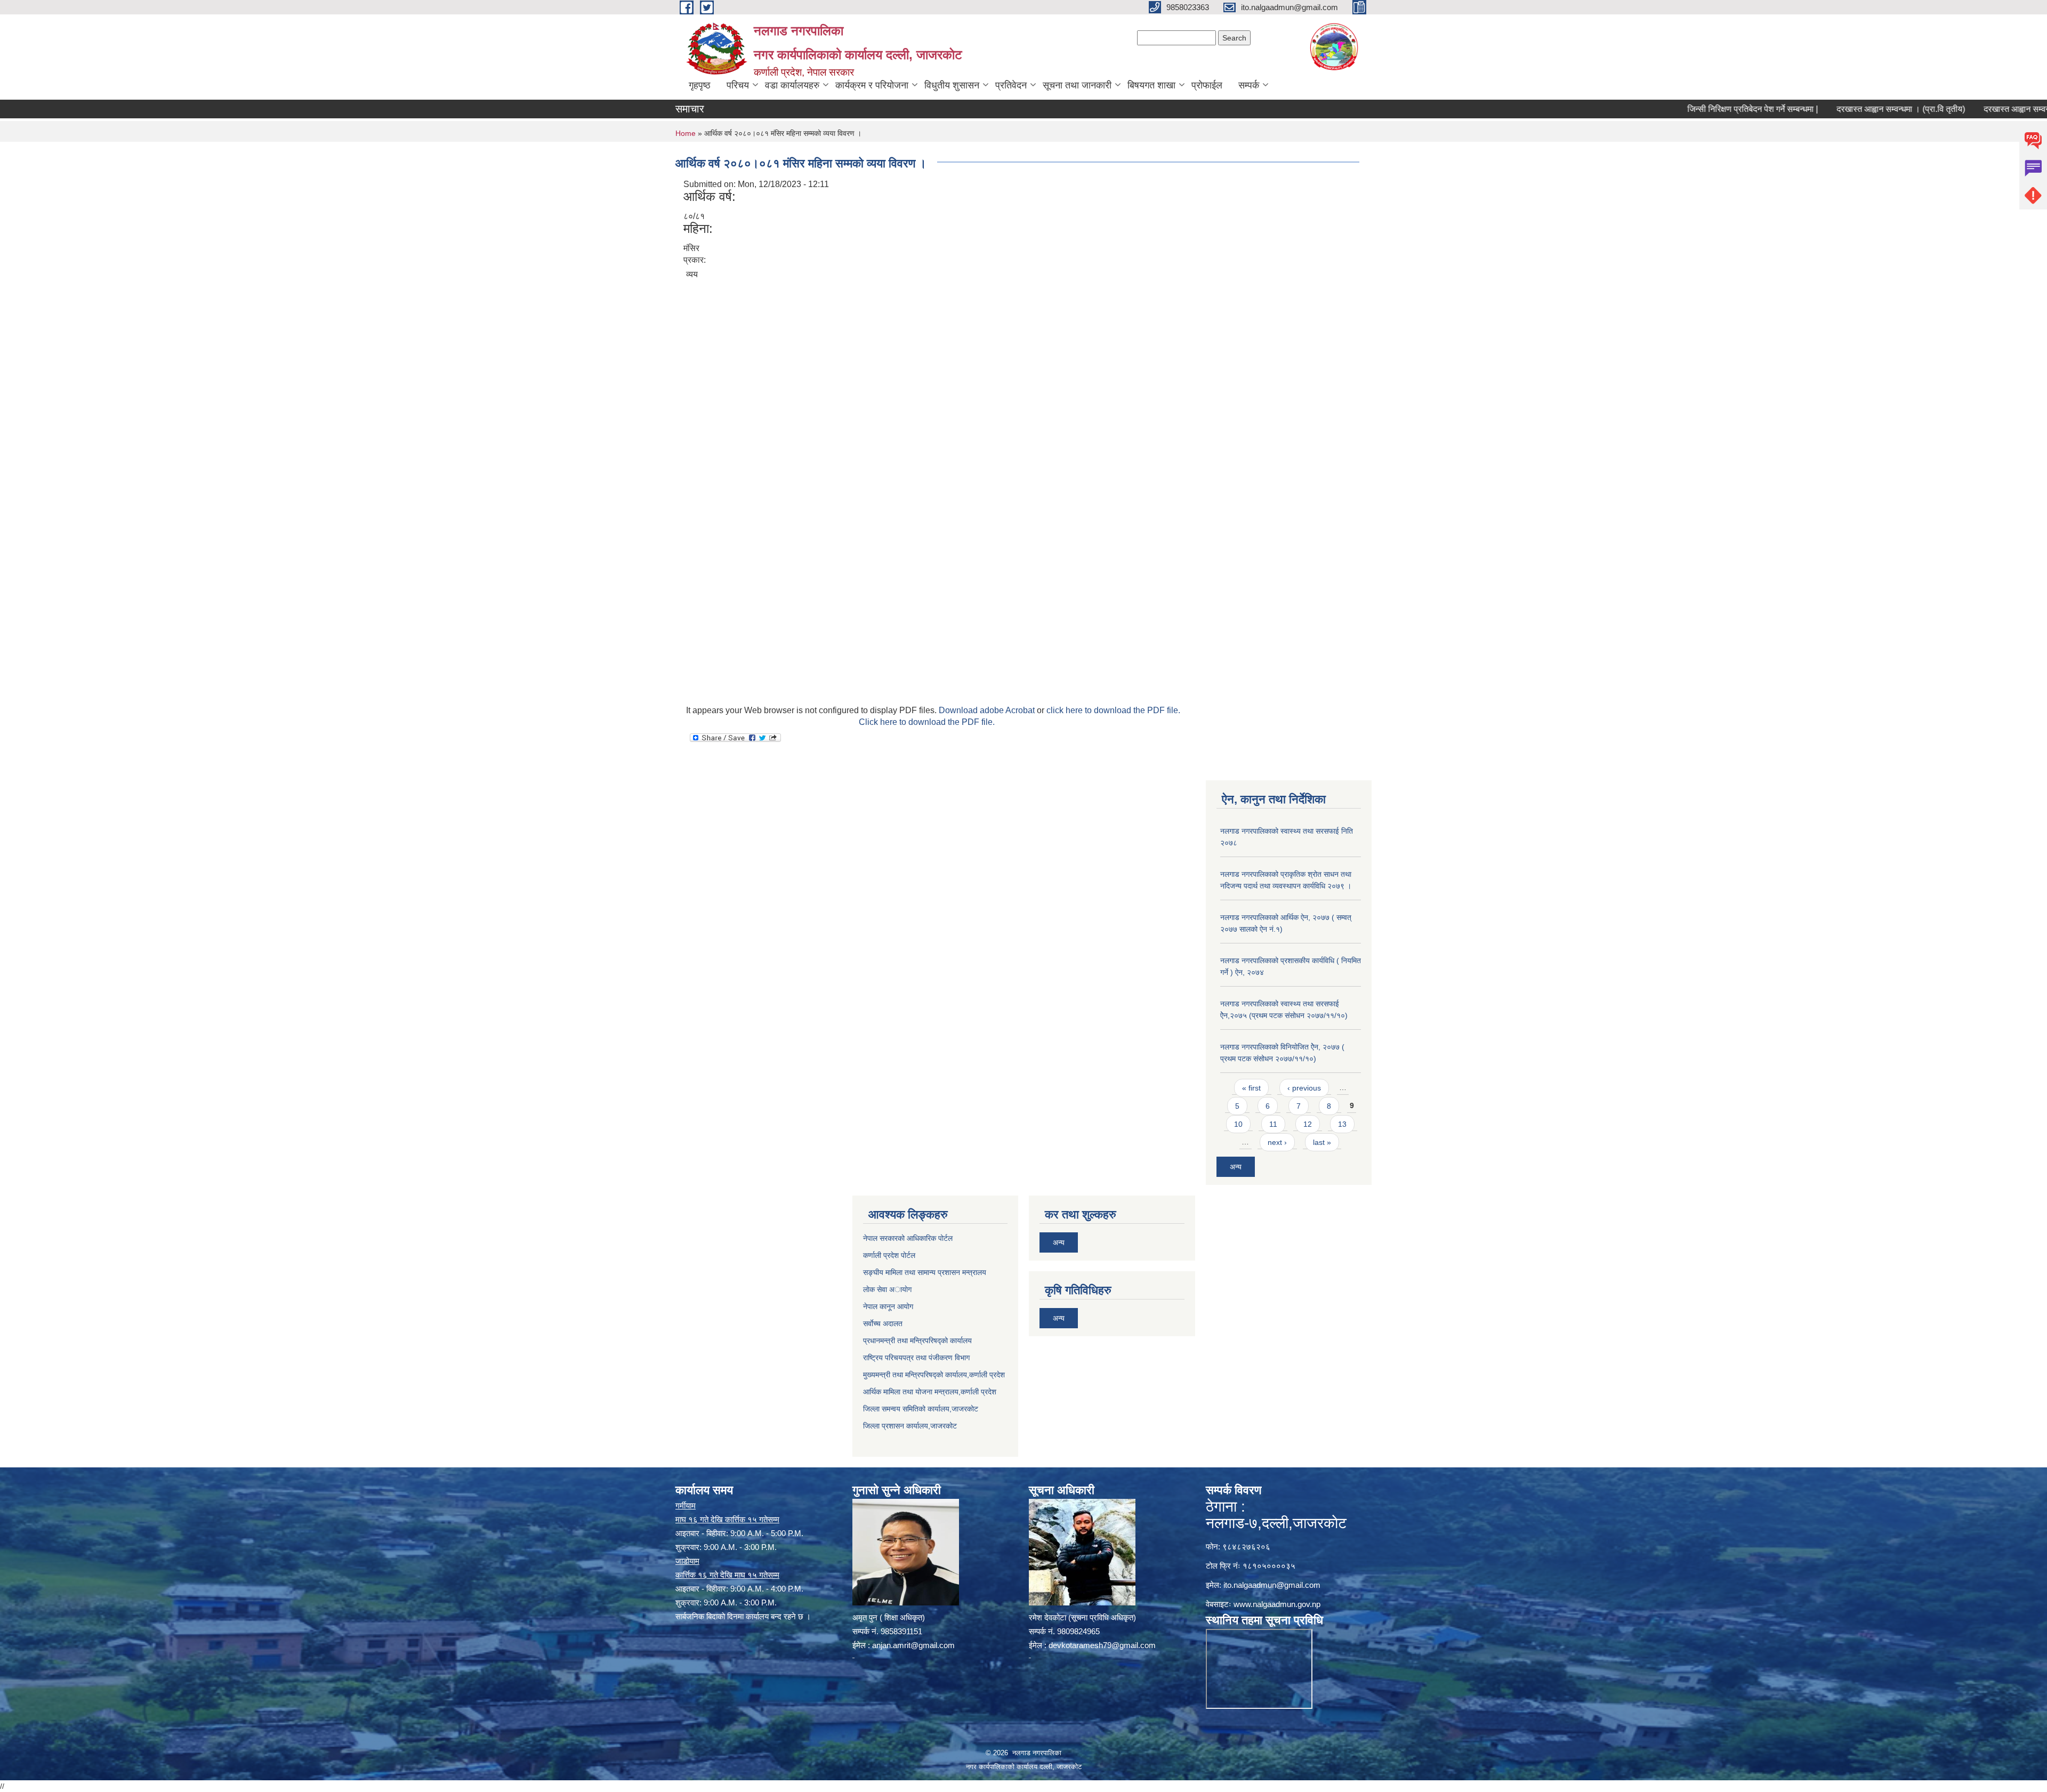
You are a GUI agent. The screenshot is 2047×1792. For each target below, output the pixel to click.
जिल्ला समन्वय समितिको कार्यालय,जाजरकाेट (921, 1409)
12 (1308, 1124)
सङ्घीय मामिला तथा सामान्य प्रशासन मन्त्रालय (925, 1272)
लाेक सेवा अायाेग (887, 1289)
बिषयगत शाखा (1151, 85)
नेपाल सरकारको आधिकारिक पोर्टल (908, 1238)
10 (1238, 1124)
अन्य (1236, 1167)
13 (1342, 1124)
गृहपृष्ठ (700, 85)
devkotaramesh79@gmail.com (1102, 1645)
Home (686, 133)
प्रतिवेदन (1011, 85)
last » (1322, 1142)
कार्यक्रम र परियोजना (872, 85)
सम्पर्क (1249, 85)
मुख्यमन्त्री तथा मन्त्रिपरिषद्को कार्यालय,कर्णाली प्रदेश (934, 1375)
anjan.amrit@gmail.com (913, 1645)
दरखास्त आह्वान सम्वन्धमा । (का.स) (1967, 109)
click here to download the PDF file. (1113, 710)
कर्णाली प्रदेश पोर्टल (889, 1255)
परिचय (738, 85)
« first (1251, 1088)
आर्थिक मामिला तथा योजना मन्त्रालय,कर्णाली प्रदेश (930, 1392)
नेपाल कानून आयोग (888, 1306)
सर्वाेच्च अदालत (883, 1323)
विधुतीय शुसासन (952, 85)
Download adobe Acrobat (988, 710)
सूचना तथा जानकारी (1077, 85)
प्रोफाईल (1207, 85)
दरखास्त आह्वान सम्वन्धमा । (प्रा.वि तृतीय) (1830, 109)
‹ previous (1304, 1088)
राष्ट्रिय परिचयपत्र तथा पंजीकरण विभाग (916, 1358)
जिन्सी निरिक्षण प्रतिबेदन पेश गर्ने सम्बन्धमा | (1682, 109)
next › (1277, 1142)
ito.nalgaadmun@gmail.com (1272, 1585)
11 (1273, 1124)
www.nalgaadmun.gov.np (1277, 1604)
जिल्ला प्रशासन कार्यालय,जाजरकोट (910, 1426)
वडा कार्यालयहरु (792, 85)
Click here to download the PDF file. (927, 722)
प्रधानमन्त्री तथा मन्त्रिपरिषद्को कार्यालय (917, 1341)
